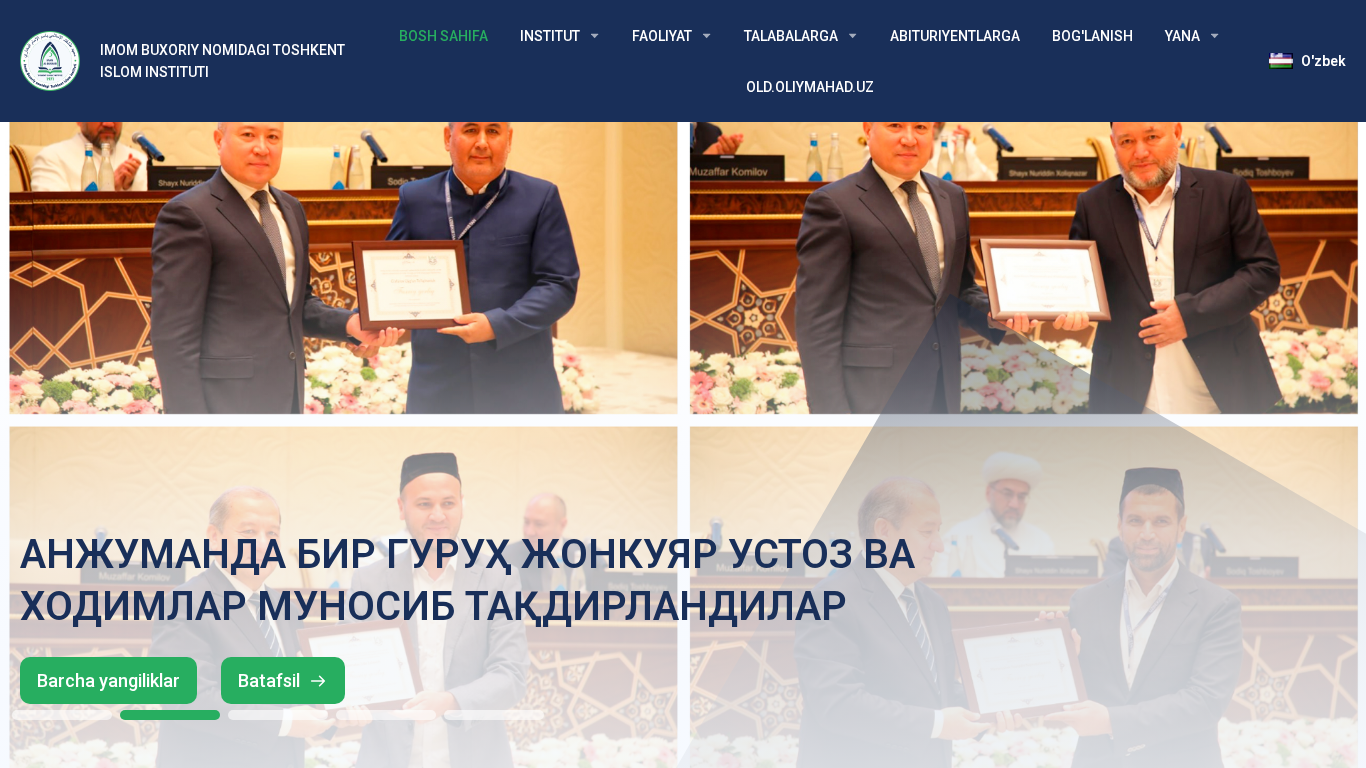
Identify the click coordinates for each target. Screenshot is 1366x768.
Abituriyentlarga (955, 36)
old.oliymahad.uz (810, 87)
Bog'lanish (1092, 36)
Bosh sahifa (443, 36)
